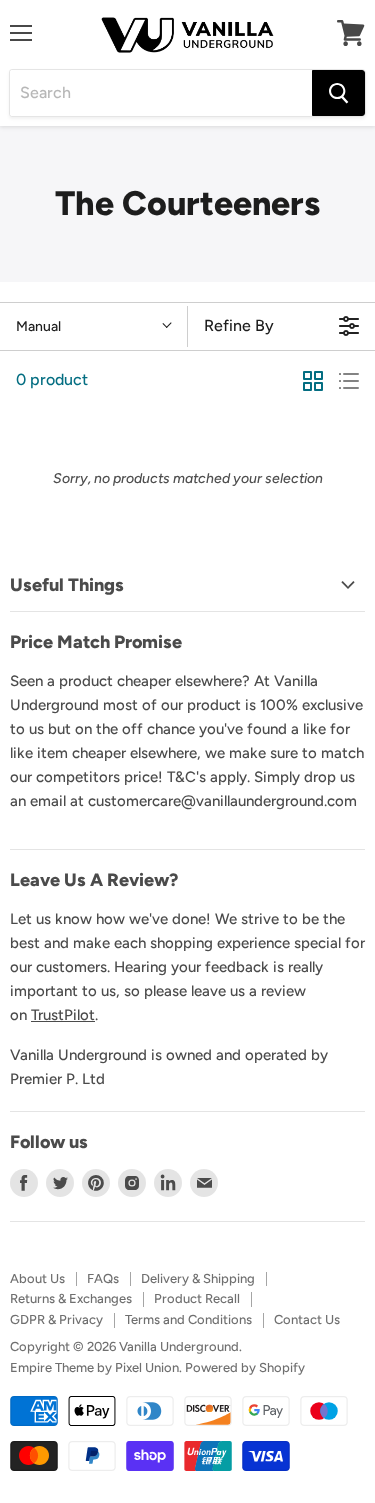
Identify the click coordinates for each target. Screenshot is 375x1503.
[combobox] (161, 93)
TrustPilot (63, 1015)
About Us (37, 1278)
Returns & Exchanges (71, 1298)
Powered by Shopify (245, 1367)
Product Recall (197, 1298)
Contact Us (307, 1319)
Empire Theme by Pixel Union (94, 1367)
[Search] (338, 93)
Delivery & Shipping (198, 1278)
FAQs (103, 1278)
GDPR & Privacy (56, 1319)
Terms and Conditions (188, 1319)
